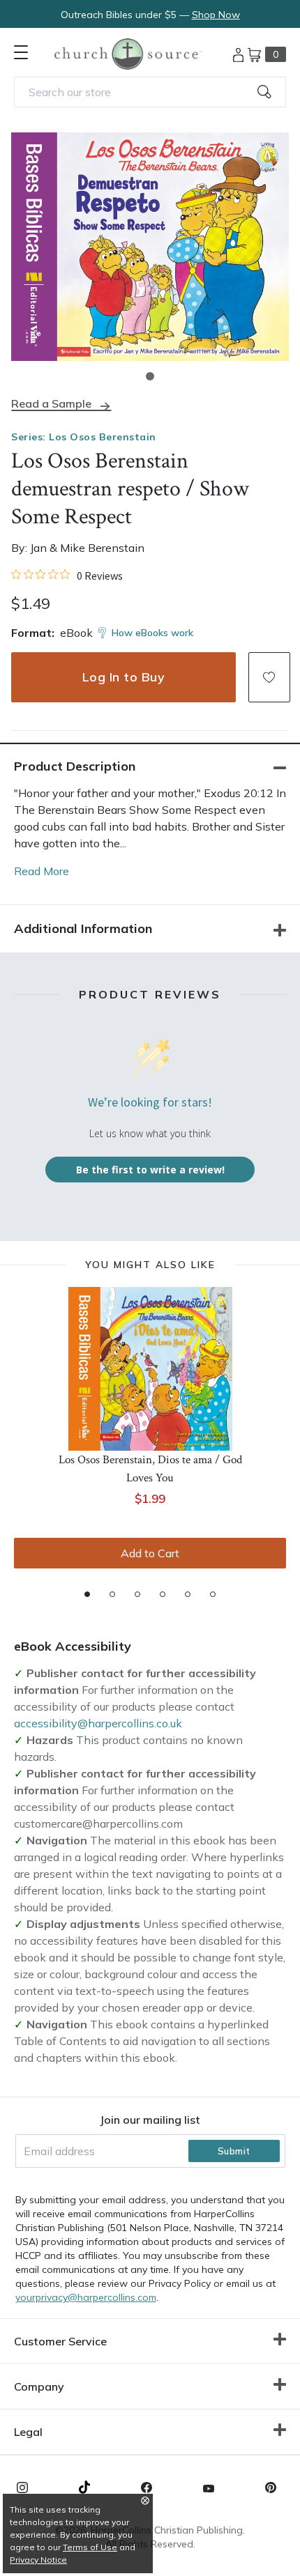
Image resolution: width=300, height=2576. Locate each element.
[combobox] (150, 92)
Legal (28, 2432)
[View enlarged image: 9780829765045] (150, 247)
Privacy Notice (38, 2560)
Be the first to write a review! (150, 1170)
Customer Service (60, 2341)
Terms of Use (90, 2547)
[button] (150, 376)
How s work (152, 633)
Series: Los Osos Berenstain (84, 437)
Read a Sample (51, 404)
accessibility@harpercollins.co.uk (98, 1723)
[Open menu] (21, 52)
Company (39, 2386)
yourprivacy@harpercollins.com (86, 2297)
